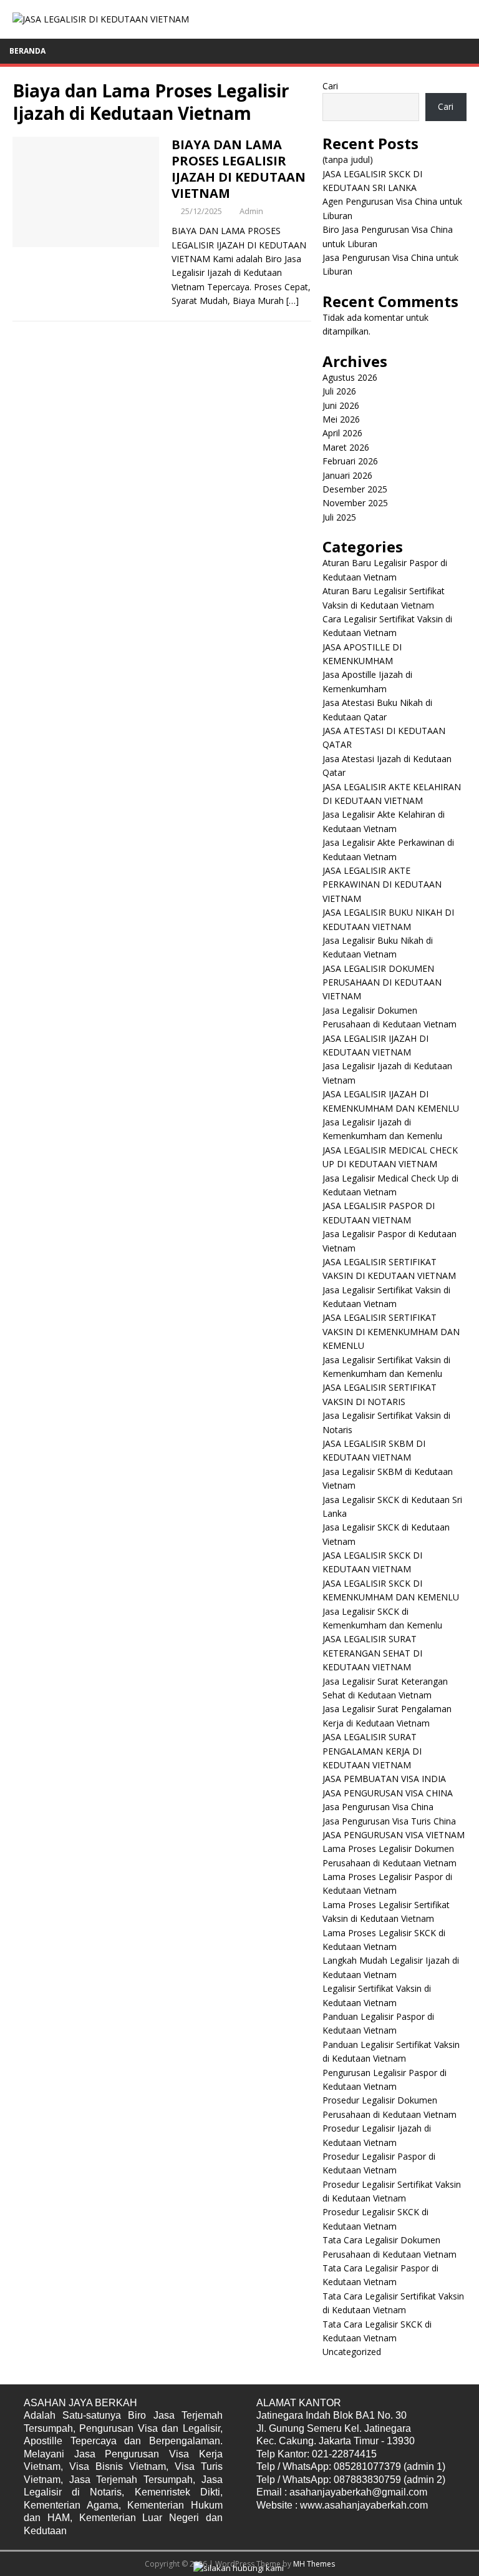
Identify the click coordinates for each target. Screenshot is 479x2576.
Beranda (27, 51)
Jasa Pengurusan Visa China (378, 1807)
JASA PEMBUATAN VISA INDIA (384, 1779)
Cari (330, 86)
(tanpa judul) (348, 159)
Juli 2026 (339, 391)
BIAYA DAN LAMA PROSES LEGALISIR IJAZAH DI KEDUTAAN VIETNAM (239, 169)
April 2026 (342, 433)
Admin (251, 211)
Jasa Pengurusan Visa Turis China (389, 1821)
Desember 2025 (355, 489)
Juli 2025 (339, 517)
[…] (293, 301)
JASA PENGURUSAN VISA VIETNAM (394, 1835)
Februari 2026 (350, 461)
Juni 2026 (341, 405)
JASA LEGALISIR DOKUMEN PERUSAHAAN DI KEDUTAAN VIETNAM (382, 982)
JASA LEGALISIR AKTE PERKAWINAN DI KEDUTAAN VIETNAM (382, 884)
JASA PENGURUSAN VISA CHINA (388, 1793)
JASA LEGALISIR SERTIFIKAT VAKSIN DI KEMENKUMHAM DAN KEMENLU (391, 1331)
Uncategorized (352, 2352)
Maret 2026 (346, 447)
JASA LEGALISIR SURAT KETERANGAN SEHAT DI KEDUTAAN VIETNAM (372, 1653)
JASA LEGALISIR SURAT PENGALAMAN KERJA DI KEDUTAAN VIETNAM (372, 1751)
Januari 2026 (347, 475)
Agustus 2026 (350, 377)
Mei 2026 (341, 419)
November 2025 (355, 503)
